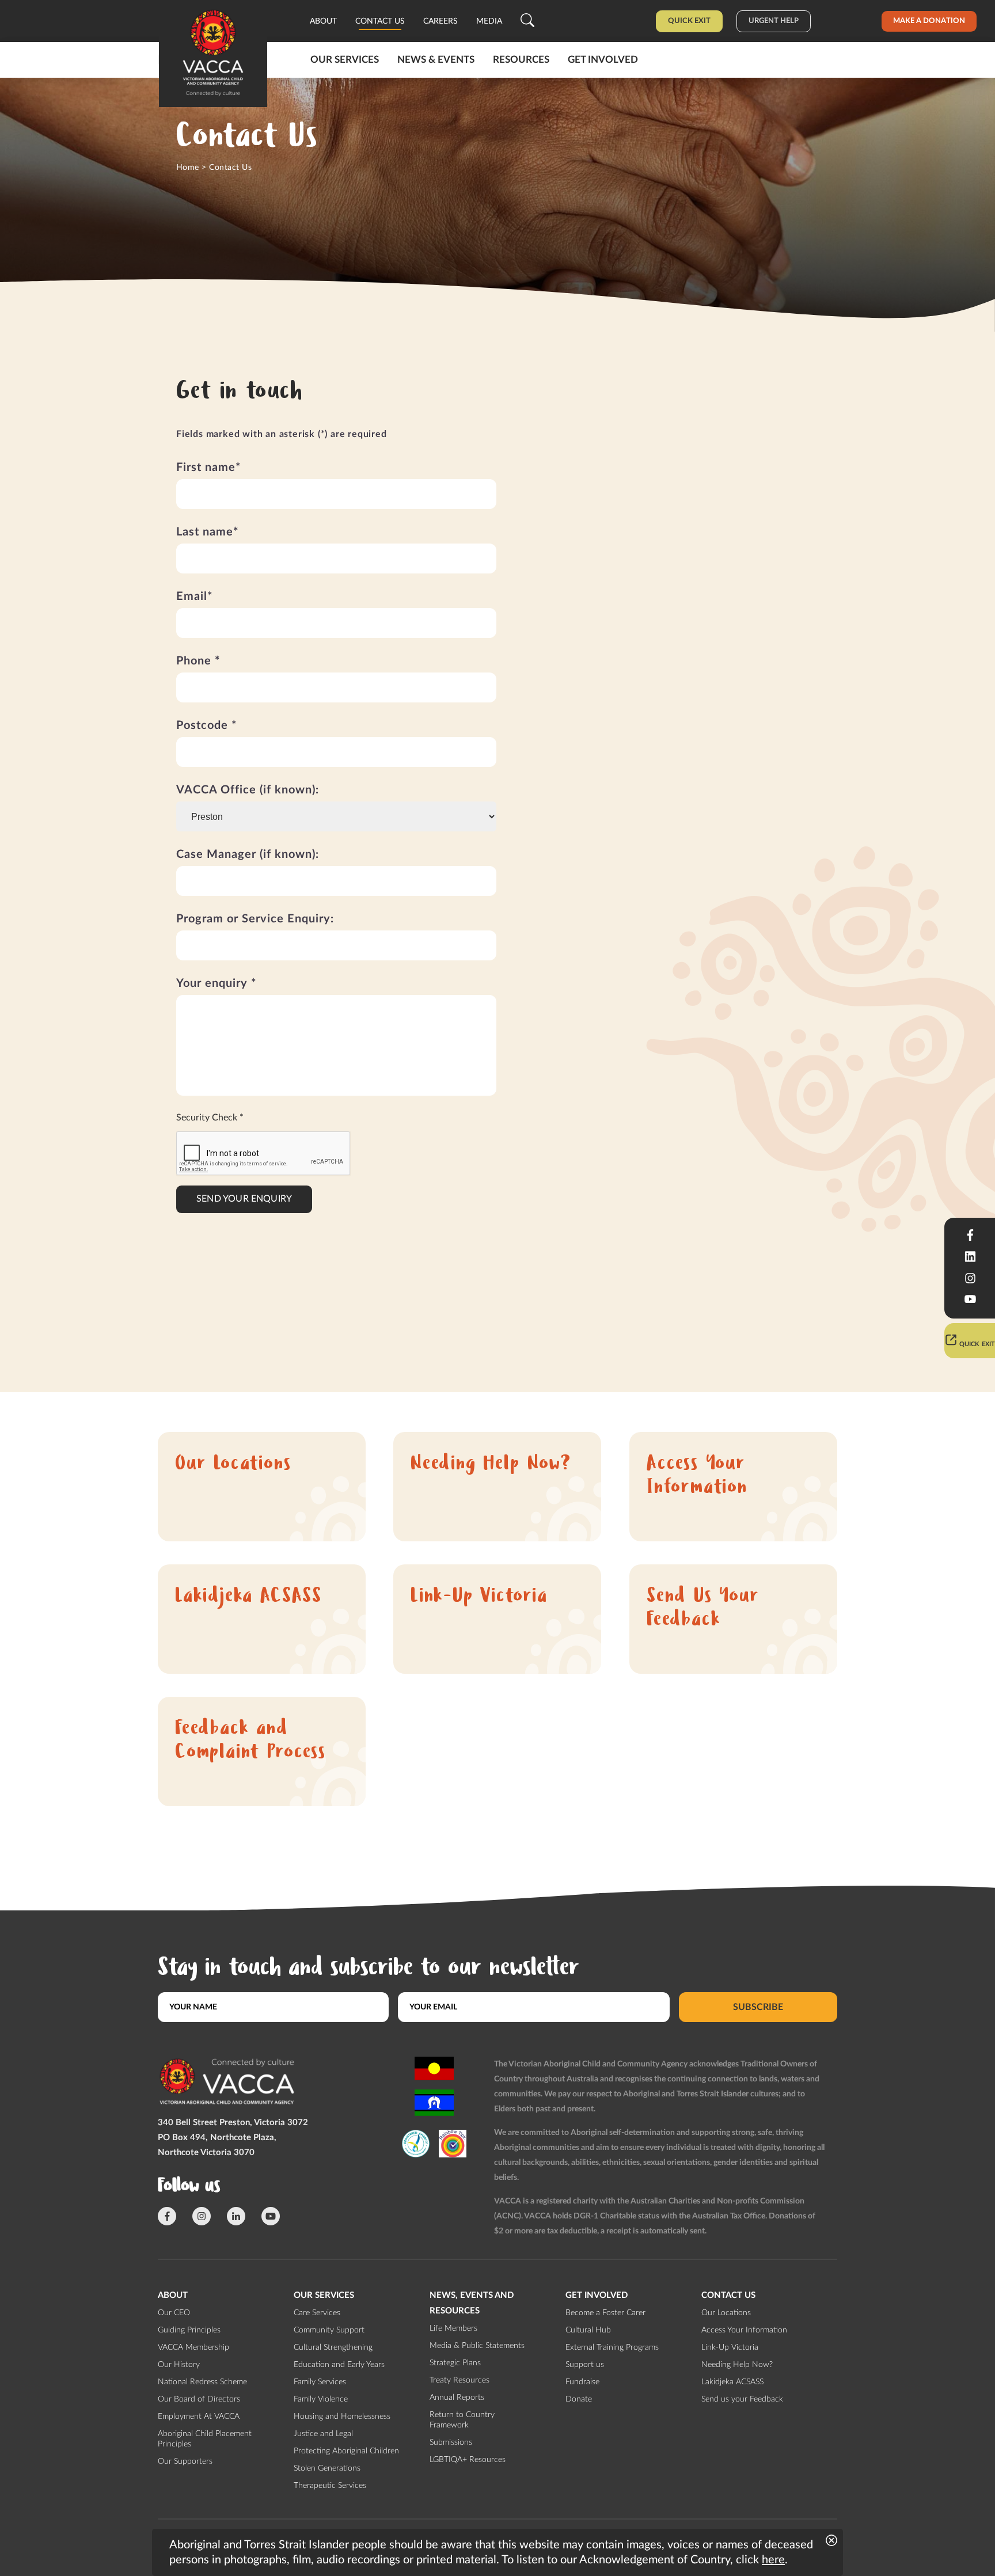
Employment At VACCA (199, 2417)
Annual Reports (457, 2398)
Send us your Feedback (742, 2399)
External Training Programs (612, 2347)
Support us (585, 2365)
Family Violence (321, 2399)
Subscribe (758, 2007)
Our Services (345, 60)
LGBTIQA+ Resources (468, 2460)
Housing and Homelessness (342, 2417)
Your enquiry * (217, 983)
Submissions (451, 2442)
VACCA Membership (193, 2347)
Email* (195, 596)
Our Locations (233, 1465)
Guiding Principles (189, 2330)
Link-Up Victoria (479, 1597)
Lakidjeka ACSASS (248, 1597)
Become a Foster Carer (605, 2313)
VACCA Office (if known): (248, 790)
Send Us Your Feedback (703, 1609)
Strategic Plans (455, 2363)
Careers (440, 21)
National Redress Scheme (202, 2382)
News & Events (436, 60)
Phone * (198, 661)
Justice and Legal (323, 2434)
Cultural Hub (588, 2330)
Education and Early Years (339, 2365)
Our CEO (174, 2313)
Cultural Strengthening (333, 2347)
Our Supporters (185, 2461)
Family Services (320, 2382)
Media (489, 21)
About (323, 21)
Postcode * (207, 725)
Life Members (453, 2328)
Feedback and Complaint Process (250, 1742)
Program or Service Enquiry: (255, 919)
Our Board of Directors (199, 2399)
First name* (209, 468)
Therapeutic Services (330, 2486)
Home (188, 168)
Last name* (208, 532)
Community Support (329, 2330)
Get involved (603, 60)
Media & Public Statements (477, 2346)
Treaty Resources (459, 2380)
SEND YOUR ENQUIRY (244, 1199)
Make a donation (929, 21)
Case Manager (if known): (248, 854)
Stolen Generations (327, 2468)
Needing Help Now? (491, 1465)
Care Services (317, 2313)
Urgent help (774, 21)
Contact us (380, 21)
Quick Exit (689, 21)
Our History (179, 2365)
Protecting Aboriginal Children (346, 2451)
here (773, 2560)
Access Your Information (697, 1477)
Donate (579, 2399)
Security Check (210, 1118)
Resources (521, 60)
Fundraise (582, 2382)
